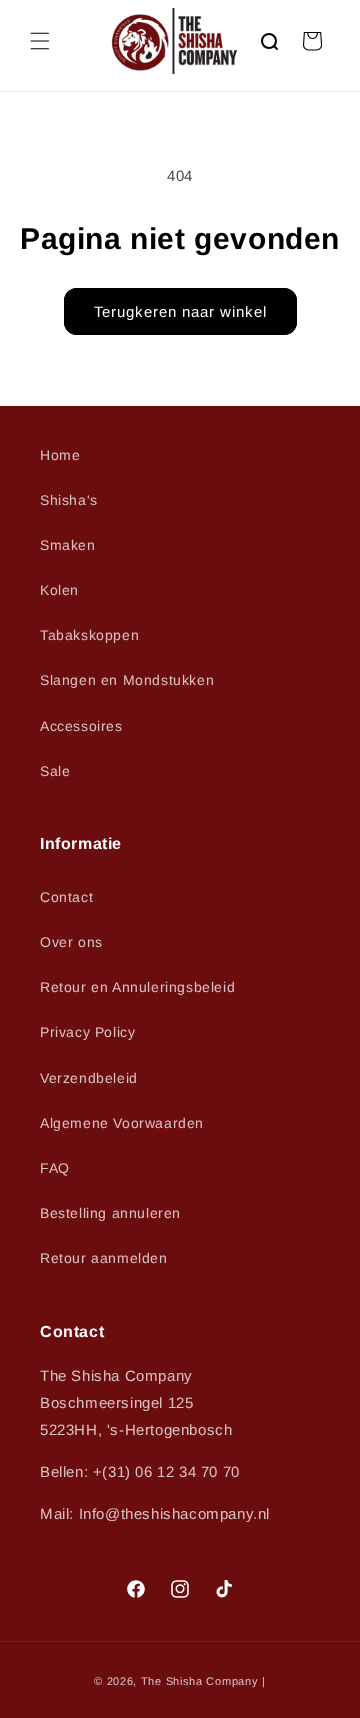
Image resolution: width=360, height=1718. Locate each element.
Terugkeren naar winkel (180, 311)
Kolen (59, 590)
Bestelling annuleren (110, 1213)
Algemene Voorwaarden (122, 1123)
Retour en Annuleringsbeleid (137, 987)
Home (60, 455)
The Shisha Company (200, 1681)
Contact (66, 897)
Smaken (68, 545)
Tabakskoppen (89, 635)
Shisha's (69, 500)
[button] (40, 41)
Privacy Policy (87, 1032)
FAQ (55, 1168)
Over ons (71, 942)
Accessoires (81, 726)
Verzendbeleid (89, 1078)
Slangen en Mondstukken (127, 680)
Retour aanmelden (104, 1258)
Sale (55, 771)
